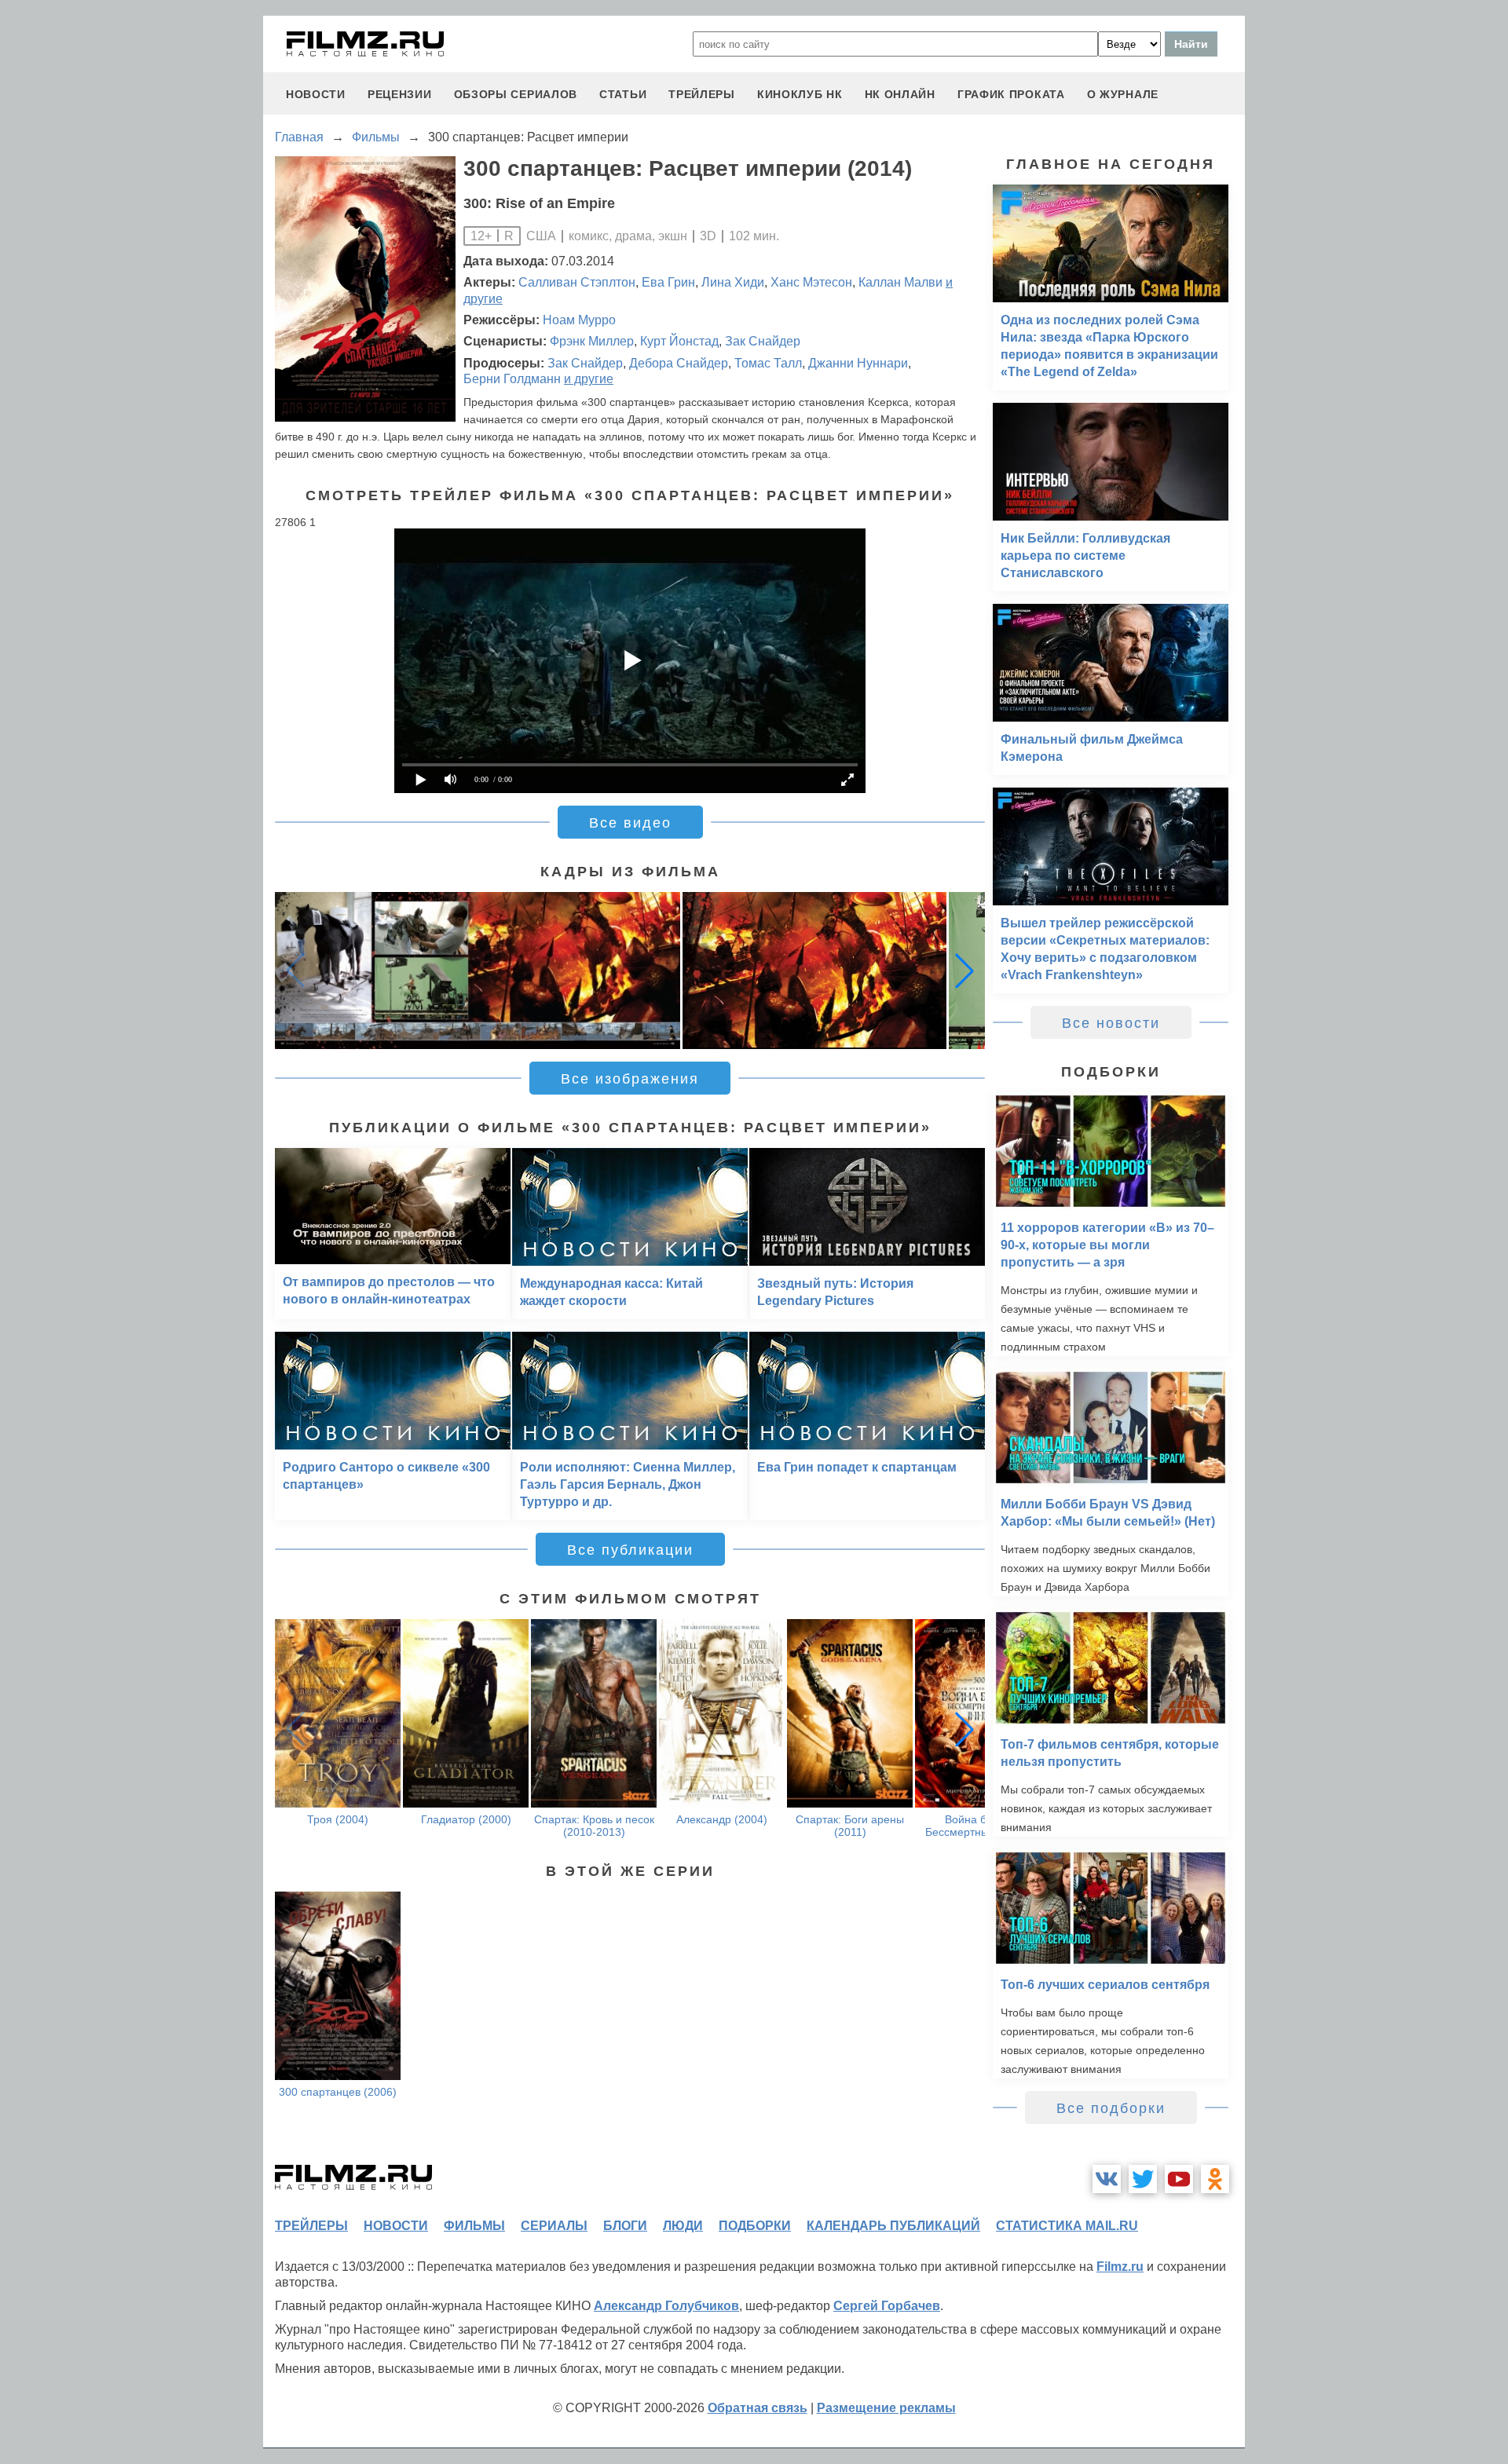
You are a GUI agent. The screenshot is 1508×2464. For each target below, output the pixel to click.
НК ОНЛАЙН (900, 94)
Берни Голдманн (512, 379)
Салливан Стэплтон (577, 282)
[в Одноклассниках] (1215, 2179)
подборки (755, 2226)
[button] (964, 971)
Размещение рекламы (886, 2408)
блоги (625, 2226)
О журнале (1123, 94)
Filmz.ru (1120, 2267)
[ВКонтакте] (1107, 2179)
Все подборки (1111, 2108)
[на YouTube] (1179, 2179)
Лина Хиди (733, 282)
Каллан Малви (900, 282)
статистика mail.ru (1067, 2226)
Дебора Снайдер (679, 363)
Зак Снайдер (763, 341)
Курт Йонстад (679, 341)
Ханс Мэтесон (811, 282)
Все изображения (630, 1079)
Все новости (1111, 1023)
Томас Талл (768, 363)
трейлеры (702, 94)
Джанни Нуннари (858, 363)
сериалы (554, 2226)
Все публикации (630, 1550)
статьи (623, 94)
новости (316, 94)
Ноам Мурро (579, 320)
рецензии (400, 94)
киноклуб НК (800, 94)
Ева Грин (668, 282)
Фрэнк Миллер (592, 341)
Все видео (630, 823)
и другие (589, 379)
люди (683, 2226)
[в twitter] (1143, 2179)
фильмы (474, 2226)
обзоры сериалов (516, 94)
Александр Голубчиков (666, 2306)
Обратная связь (758, 2408)
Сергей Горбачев (887, 2306)
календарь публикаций (893, 2226)
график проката (1011, 94)
